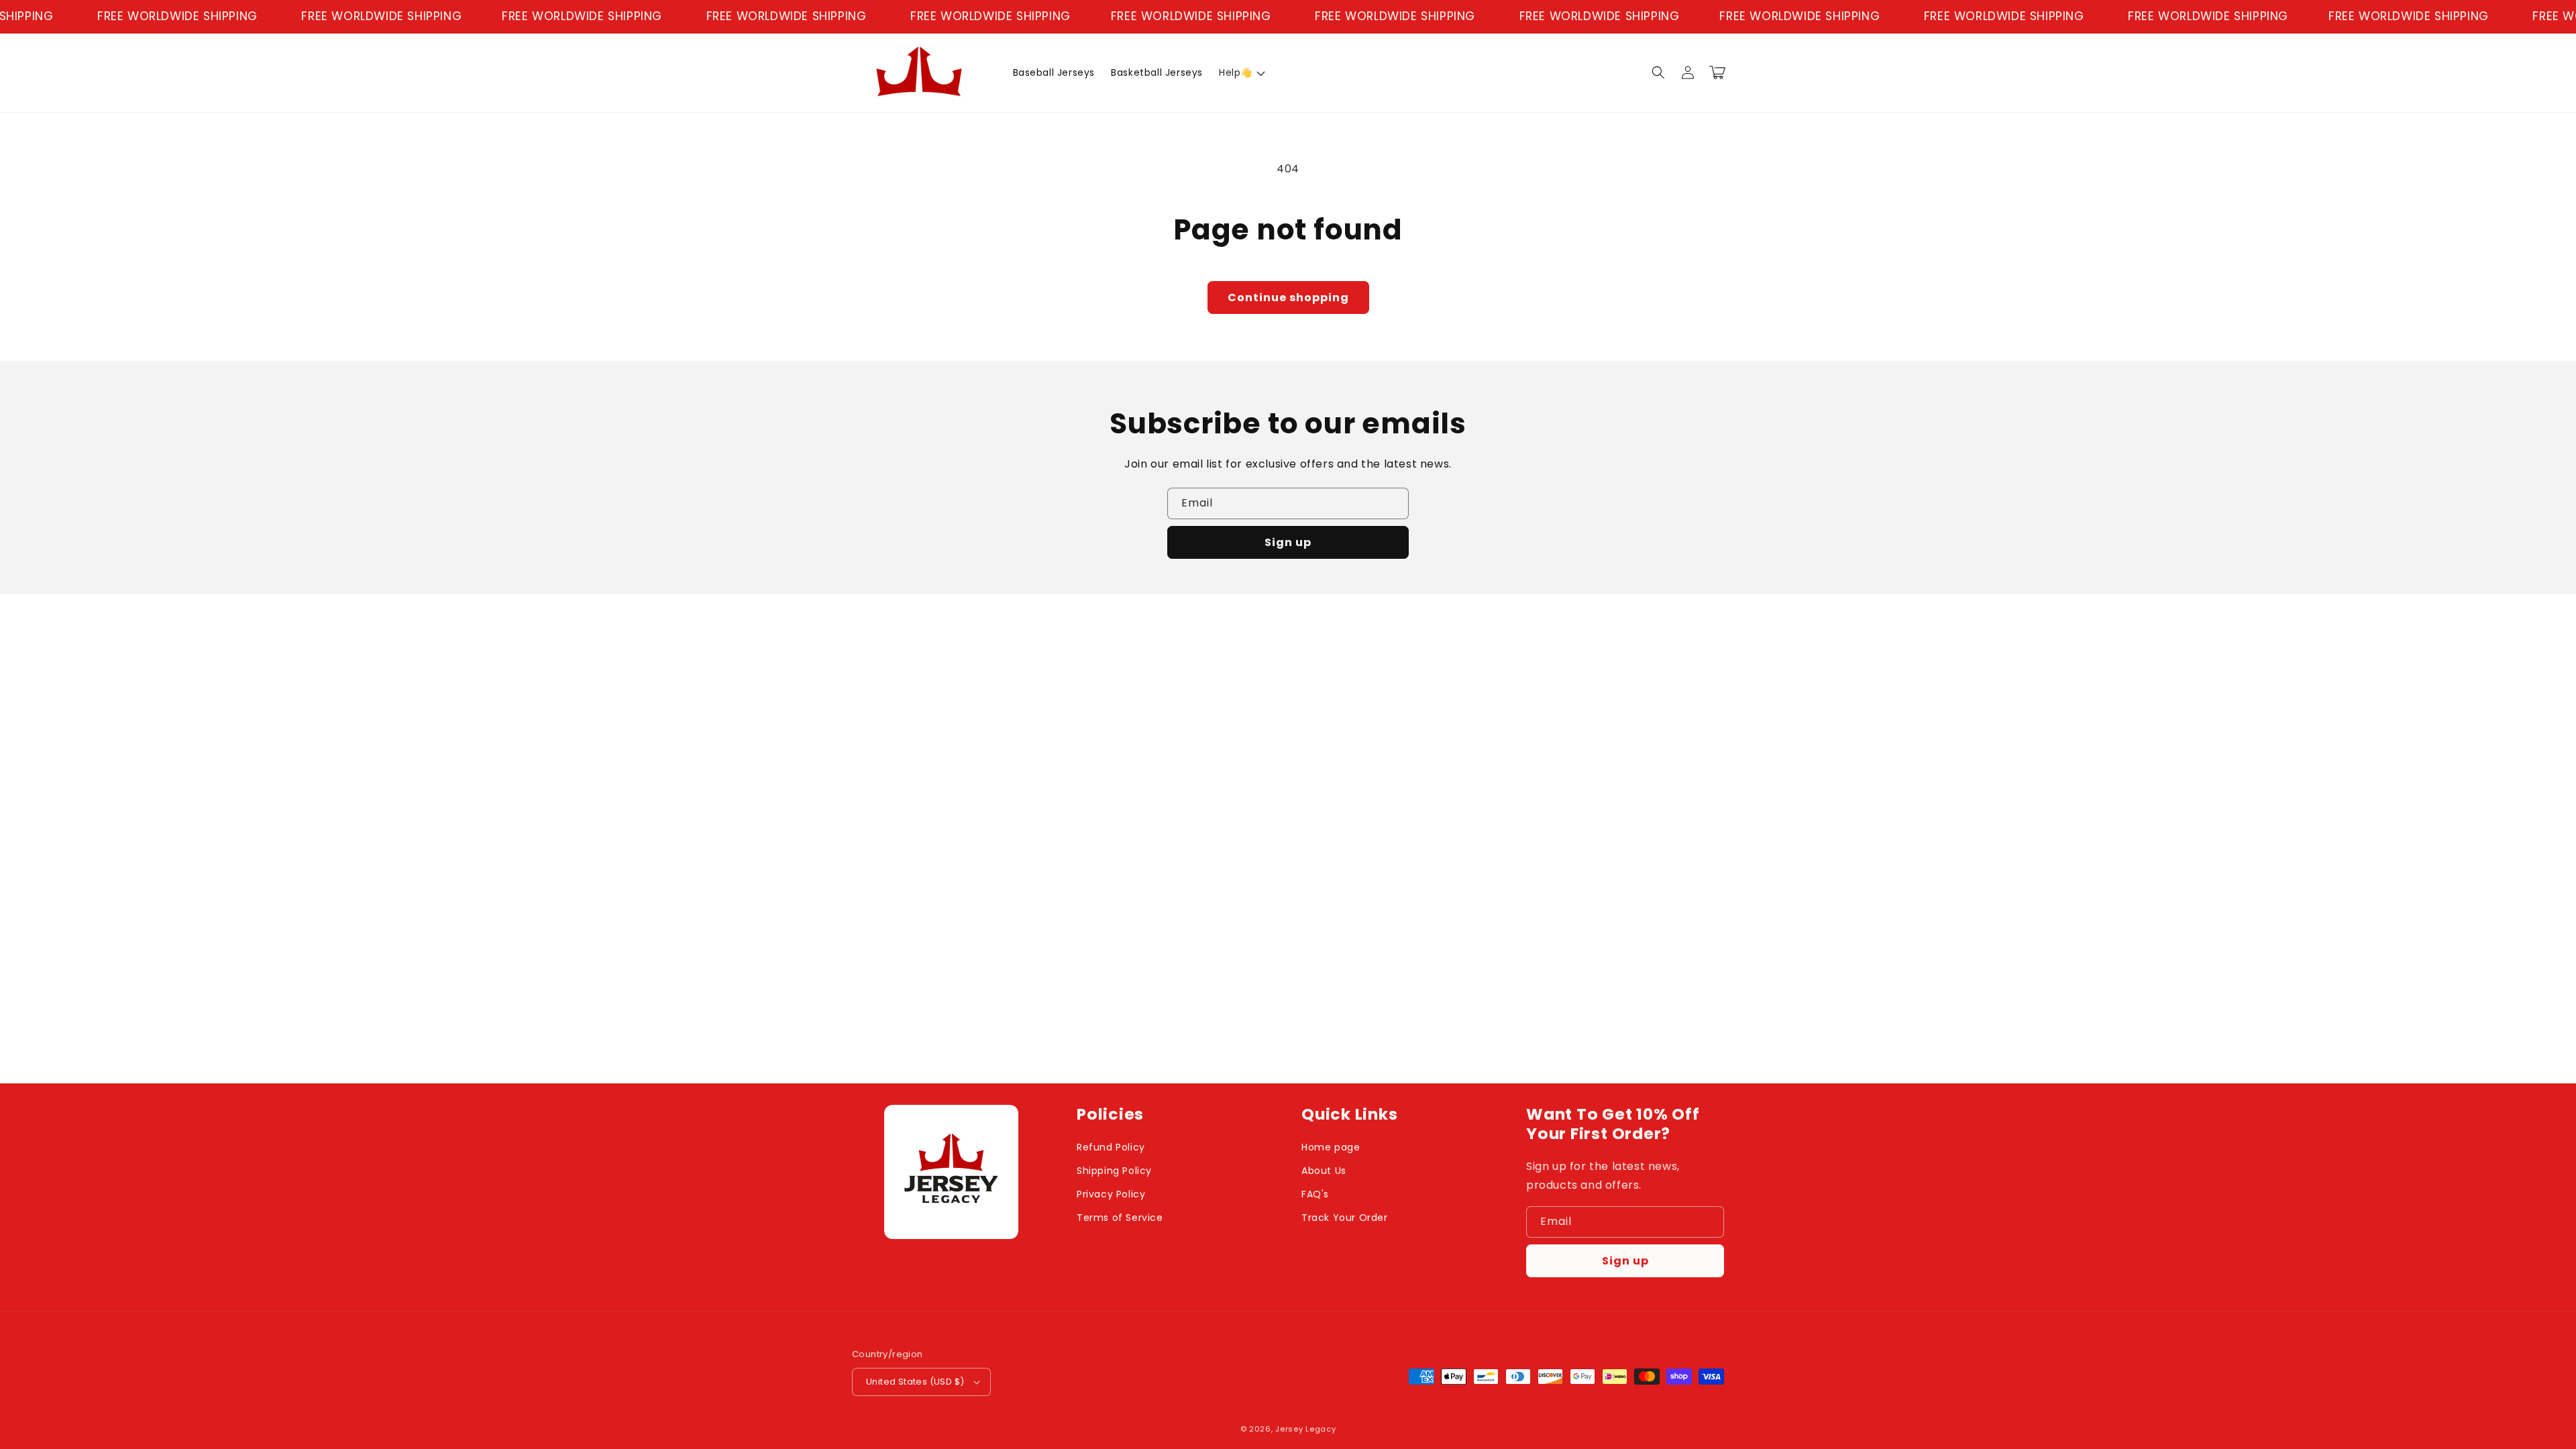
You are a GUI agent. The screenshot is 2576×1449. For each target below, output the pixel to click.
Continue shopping (1288, 298)
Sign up (1288, 542)
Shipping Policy (1114, 1171)
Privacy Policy (1111, 1194)
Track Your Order (1345, 1218)
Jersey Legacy (1305, 1429)
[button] (1241, 72)
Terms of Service (1120, 1218)
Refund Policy (1111, 1147)
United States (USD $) (915, 1382)
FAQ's (1315, 1194)
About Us (1324, 1171)
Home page (1331, 1147)
